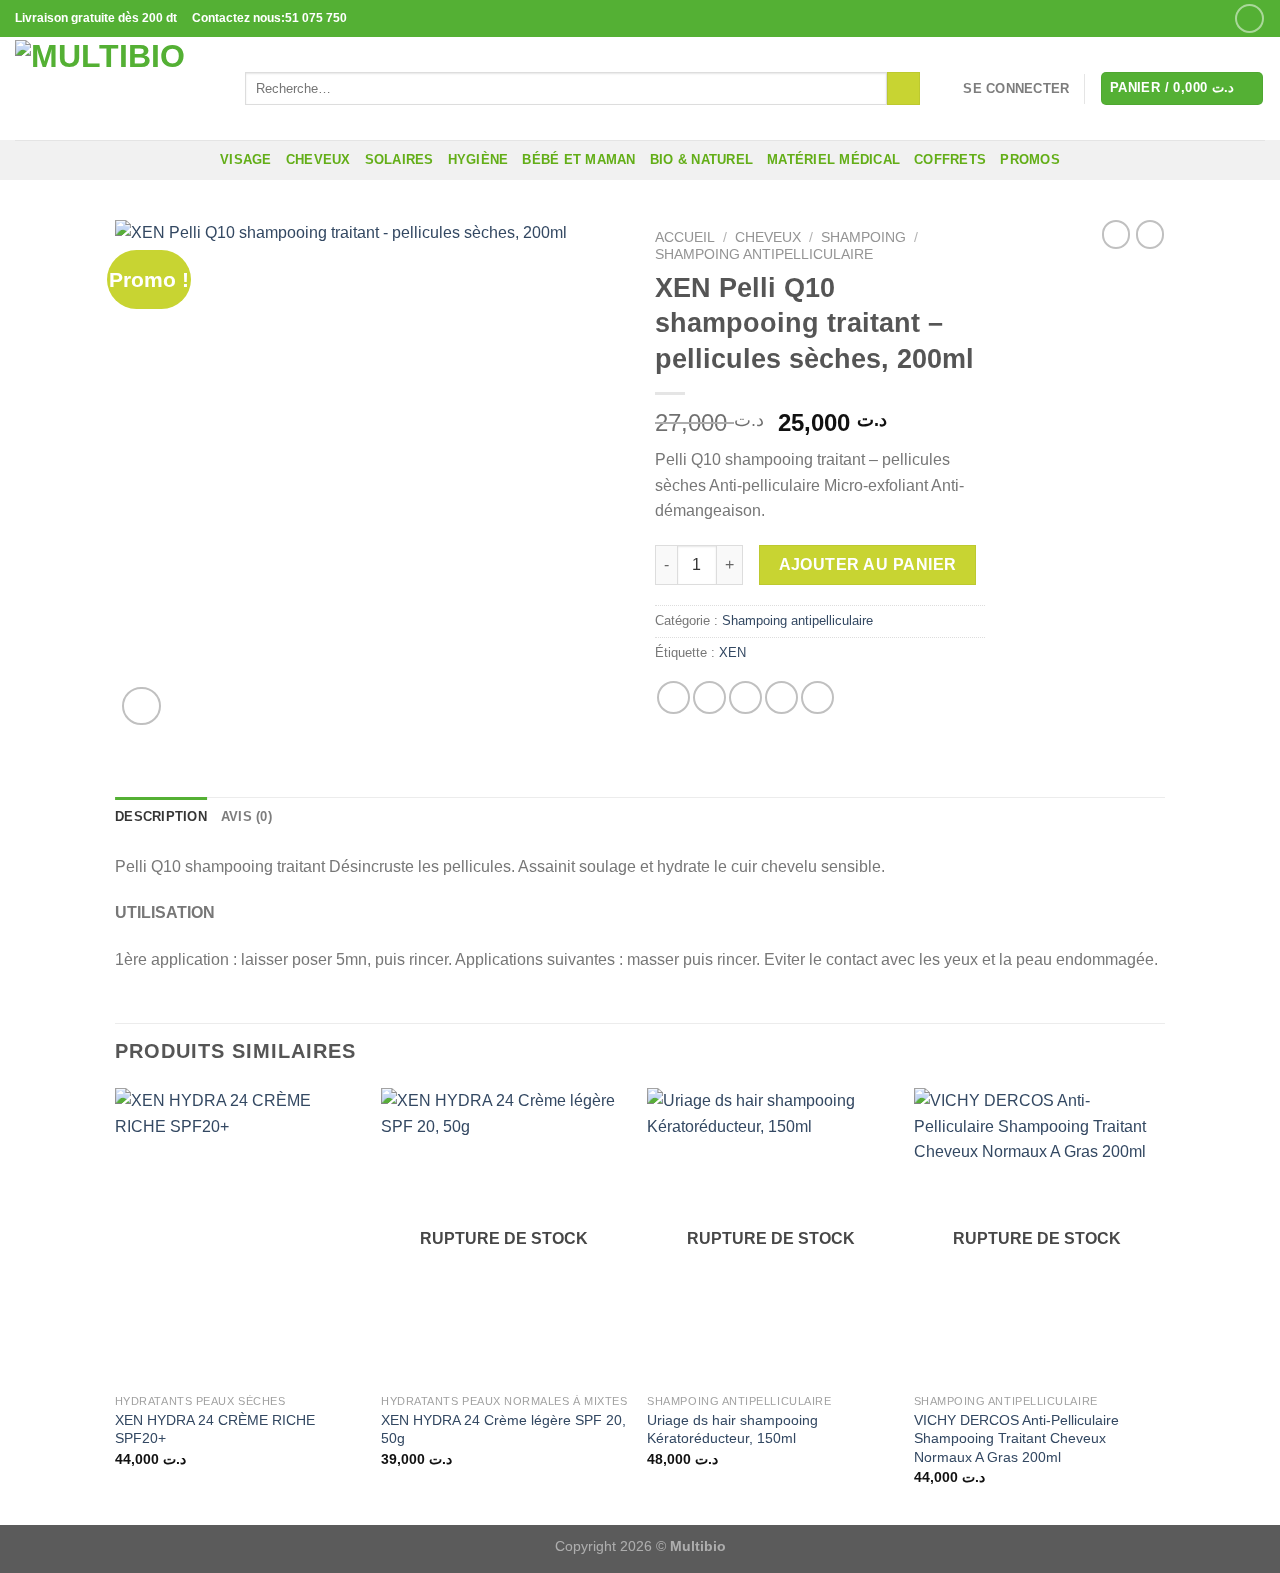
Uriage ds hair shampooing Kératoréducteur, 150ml (732, 1429)
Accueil (685, 237)
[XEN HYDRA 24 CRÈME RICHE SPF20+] (238, 1236)
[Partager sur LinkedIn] (817, 697)
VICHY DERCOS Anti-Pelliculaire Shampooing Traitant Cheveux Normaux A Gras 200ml (1016, 1438)
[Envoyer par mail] (745, 697)
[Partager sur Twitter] (709, 697)
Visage (246, 159)
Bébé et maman (578, 159)
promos (1030, 159)
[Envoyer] (903, 89)
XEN (732, 652)
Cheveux (318, 159)
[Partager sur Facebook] (673, 697)
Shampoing (863, 237)
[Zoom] (141, 706)
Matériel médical (833, 159)
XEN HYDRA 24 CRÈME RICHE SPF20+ (215, 1429)
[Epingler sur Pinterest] (781, 697)
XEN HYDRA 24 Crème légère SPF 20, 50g (503, 1429)
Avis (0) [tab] (246, 816)
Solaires (399, 159)
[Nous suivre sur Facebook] (1249, 18)
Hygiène (478, 159)
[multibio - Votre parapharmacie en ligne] (115, 88)
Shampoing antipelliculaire (764, 254)
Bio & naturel (701, 159)
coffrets (950, 159)
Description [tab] (161, 816)
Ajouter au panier (868, 564)
